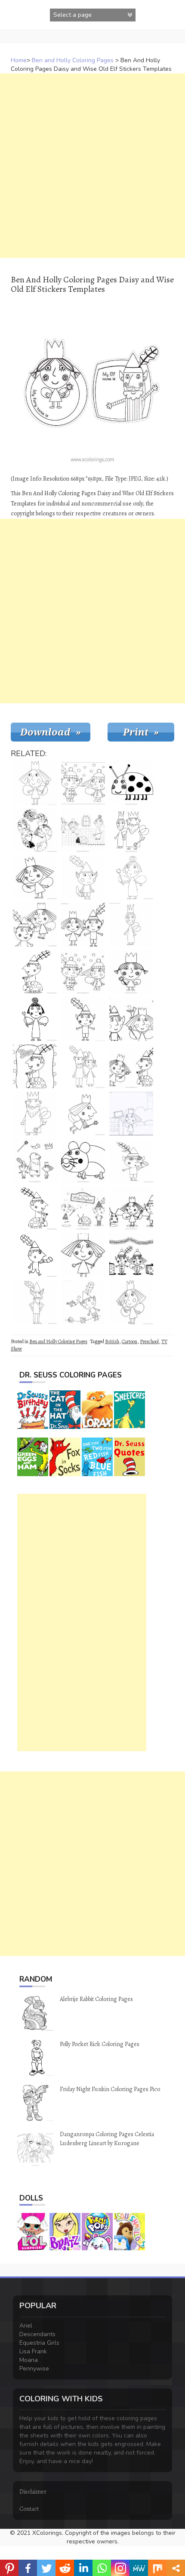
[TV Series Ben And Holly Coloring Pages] (131, 1019)
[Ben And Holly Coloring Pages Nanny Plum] (83, 830)
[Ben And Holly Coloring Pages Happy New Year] (131, 1255)
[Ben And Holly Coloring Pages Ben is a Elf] (83, 1019)
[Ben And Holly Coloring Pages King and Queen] (131, 830)
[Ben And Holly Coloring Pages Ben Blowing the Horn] (131, 1161)
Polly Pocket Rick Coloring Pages (100, 2044)
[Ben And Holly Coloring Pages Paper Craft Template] (35, 830)
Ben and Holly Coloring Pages (73, 60)
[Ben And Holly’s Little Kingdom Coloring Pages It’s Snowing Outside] (83, 783)
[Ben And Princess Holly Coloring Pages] (131, 1302)
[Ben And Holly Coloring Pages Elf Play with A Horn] (35, 1255)
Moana (29, 2360)
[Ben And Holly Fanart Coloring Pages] (131, 1114)
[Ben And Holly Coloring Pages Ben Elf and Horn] (83, 878)
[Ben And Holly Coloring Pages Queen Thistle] (131, 925)
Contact (29, 2509)
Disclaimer (33, 2492)
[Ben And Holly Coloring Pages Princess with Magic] (83, 1255)
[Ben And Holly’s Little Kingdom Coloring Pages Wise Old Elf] (35, 1302)
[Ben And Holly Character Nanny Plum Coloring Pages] (131, 878)
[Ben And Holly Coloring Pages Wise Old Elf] (83, 1066)
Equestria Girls (39, 2343)
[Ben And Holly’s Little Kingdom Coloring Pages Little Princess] (35, 783)
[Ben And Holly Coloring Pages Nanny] (35, 1019)
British (112, 1341)
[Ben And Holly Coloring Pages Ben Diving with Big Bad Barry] (83, 1302)
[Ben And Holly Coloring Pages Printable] (83, 925)
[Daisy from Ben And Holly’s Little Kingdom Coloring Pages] (131, 972)
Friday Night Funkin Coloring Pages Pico (110, 2089)
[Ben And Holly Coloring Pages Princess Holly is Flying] (83, 1114)
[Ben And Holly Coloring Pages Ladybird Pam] (131, 783)
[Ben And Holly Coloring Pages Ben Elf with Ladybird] (35, 1066)
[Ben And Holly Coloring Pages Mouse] (83, 1161)
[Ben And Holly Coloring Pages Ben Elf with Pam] (131, 1066)
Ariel (26, 2326)
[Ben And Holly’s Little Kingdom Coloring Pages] (83, 1208)
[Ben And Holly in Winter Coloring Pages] (83, 972)
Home (19, 60)
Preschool (149, 1341)
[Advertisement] (92, 166)
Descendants (37, 2334)
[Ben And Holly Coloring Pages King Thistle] (35, 1114)
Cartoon (129, 1341)
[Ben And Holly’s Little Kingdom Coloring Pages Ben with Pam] (35, 1208)
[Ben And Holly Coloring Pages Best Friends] (35, 925)
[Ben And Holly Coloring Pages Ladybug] (131, 1208)
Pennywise (34, 2369)
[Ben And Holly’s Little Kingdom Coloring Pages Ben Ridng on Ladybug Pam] (35, 972)
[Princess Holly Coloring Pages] (35, 878)
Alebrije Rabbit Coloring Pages (96, 1999)
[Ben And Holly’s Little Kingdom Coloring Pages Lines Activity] (35, 1161)
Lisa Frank (33, 2351)
